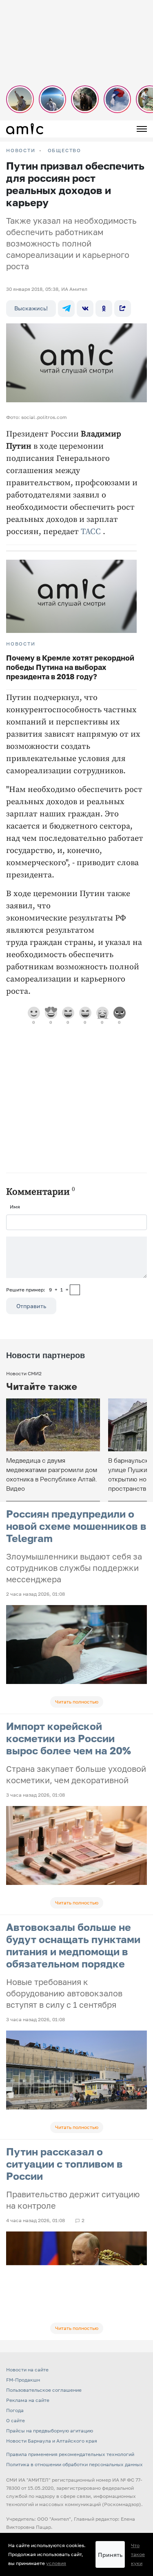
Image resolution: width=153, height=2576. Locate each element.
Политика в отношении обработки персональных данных (74, 2464)
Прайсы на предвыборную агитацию (50, 2431)
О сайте (16, 2420)
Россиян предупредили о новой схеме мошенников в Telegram (76, 1526)
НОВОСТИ (21, 151)
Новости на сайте (27, 2370)
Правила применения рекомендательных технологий (70, 2454)
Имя (15, 1207)
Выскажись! (31, 308)
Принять (110, 2555)
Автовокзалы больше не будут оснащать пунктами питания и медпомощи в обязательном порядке (73, 1945)
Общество (64, 151)
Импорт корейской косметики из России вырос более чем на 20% (69, 1738)
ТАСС (91, 532)
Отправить (31, 1306)
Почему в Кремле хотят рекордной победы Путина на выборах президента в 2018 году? (70, 667)
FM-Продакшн (23, 2380)
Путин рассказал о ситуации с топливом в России (64, 2164)
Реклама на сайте (28, 2400)
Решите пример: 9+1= (37, 1290)
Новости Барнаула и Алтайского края (52, 2441)
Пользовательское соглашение (44, 2390)
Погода (15, 2410)
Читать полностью (77, 1702)
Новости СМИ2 (24, 1373)
